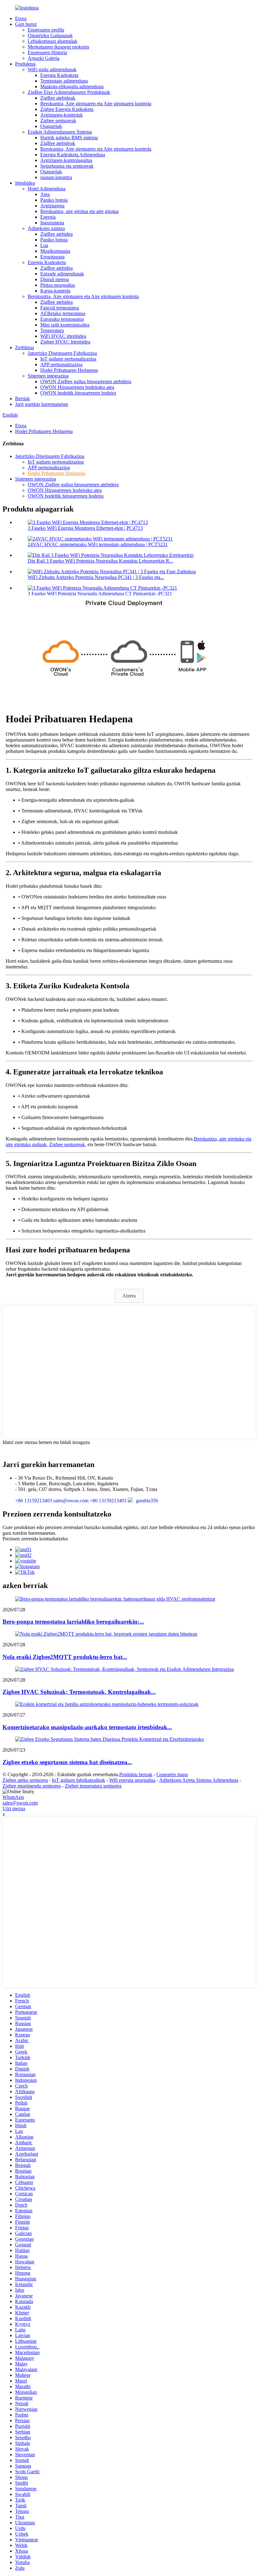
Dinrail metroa (55, 279)
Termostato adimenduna (64, 81)
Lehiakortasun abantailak (53, 41)
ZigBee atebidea (56, 234)
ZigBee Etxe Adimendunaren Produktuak (69, 92)
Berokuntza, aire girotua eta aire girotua (79, 211)
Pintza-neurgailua (58, 285)
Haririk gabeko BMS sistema (69, 138)
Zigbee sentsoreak (58, 121)
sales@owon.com (20, 1803)
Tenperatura (52, 330)
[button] (129, 1296)
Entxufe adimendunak (62, 274)
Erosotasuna (52, 257)
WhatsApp (13, 1797)
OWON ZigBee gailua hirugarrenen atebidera (86, 381)
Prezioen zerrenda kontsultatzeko (35, 1539)
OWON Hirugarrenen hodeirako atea (77, 387)
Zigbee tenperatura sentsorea (93, 1786)
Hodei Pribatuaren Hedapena (69, 370)
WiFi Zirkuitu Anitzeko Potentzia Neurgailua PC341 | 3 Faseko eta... (96, 577)
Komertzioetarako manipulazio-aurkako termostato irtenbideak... (87, 1727)
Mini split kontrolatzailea (65, 325)
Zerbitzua (25, 347)
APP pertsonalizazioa (61, 364)
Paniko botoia (54, 200)
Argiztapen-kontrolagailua (66, 160)
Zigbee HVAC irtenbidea (65, 342)
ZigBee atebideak (58, 98)
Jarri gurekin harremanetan (42, 404)
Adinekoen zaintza (46, 228)
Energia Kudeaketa (59, 75)
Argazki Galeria (44, 58)
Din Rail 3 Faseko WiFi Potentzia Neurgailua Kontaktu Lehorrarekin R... (100, 561)
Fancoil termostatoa (60, 308)
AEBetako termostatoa (63, 313)
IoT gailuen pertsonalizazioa (68, 359)
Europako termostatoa (62, 319)
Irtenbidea (25, 183)
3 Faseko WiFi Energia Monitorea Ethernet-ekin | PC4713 (85, 528)
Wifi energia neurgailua (132, 1780)
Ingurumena (52, 223)
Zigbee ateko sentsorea (25, 1780)
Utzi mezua (14, 1808)
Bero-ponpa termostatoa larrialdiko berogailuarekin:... (73, 1622)
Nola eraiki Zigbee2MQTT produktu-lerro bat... (65, 1657)
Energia (48, 217)
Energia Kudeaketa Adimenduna (73, 155)
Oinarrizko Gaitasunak (50, 35)
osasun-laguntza (56, 177)
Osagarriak (51, 126)
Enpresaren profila (46, 30)
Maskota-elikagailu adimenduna (72, 87)
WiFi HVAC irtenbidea (63, 336)
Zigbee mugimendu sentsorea (32, 1786)
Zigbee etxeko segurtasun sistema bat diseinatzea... (67, 1762)
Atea (45, 194)
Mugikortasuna (55, 251)
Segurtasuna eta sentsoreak (67, 166)
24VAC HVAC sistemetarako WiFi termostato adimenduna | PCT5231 (98, 544)
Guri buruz (26, 24)
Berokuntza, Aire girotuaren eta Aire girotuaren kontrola (96, 104)
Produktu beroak (136, 1774)
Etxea (21, 18)
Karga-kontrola (55, 291)
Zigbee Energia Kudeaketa (67, 109)
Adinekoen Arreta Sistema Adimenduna (199, 1780)
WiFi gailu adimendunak (52, 69)
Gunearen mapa (172, 1774)
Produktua (25, 64)
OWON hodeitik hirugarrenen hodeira (78, 393)
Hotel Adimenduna (47, 189)
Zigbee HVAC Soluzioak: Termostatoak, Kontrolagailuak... (79, 1692)
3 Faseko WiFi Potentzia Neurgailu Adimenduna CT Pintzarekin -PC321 (100, 594)
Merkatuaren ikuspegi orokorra (58, 47)
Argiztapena (52, 206)
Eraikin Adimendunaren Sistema (60, 132)
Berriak (22, 399)
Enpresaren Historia (47, 52)
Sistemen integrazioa (48, 376)
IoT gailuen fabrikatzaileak (79, 1780)
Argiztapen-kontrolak (62, 115)
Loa (44, 245)
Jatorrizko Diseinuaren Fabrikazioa (62, 353)
